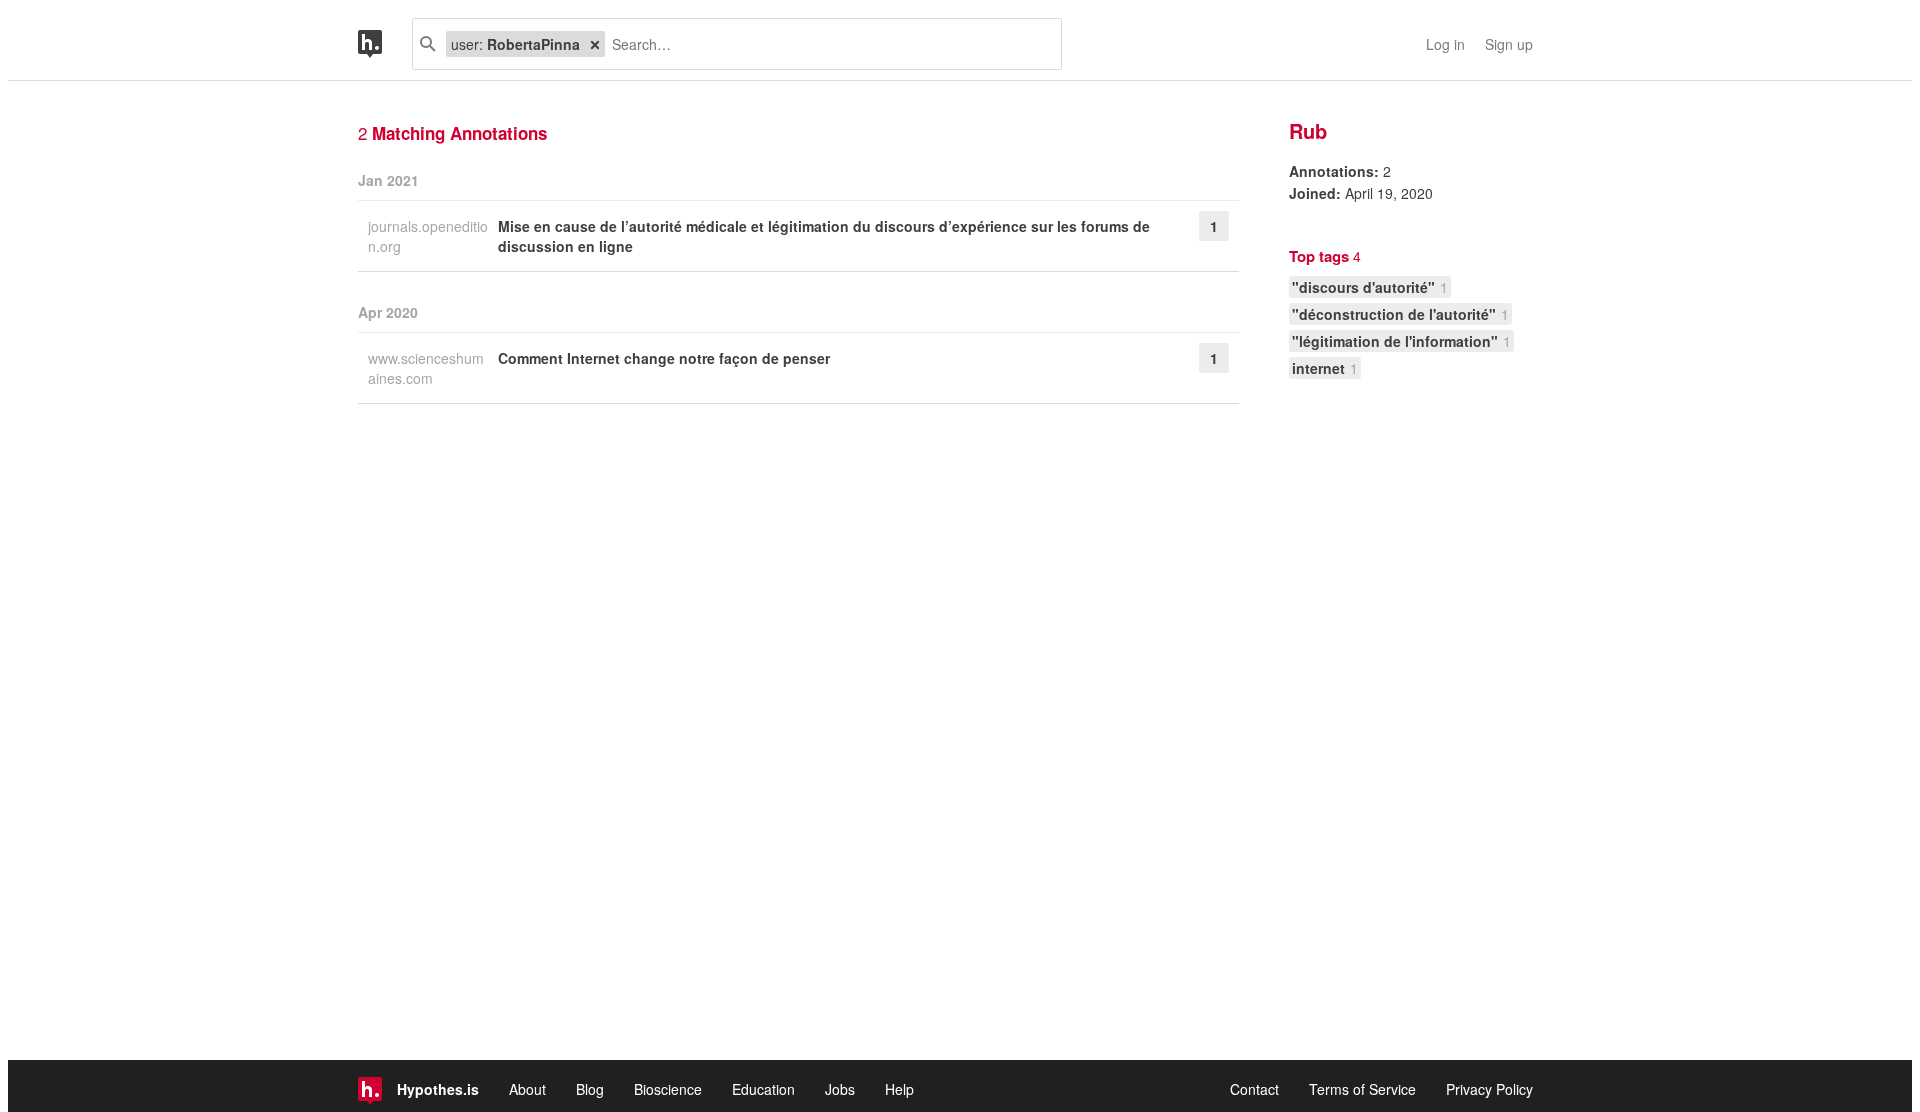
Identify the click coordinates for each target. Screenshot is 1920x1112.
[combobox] (825, 44)
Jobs (840, 1089)
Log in (1445, 44)
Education (763, 1089)
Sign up (1509, 44)
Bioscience (668, 1089)
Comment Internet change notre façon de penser (664, 358)
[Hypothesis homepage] (385, 44)
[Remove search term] (595, 44)
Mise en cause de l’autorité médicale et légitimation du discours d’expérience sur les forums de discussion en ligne (824, 236)
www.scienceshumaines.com (426, 368)
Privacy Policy (1489, 1089)
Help (899, 1089)
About (527, 1089)
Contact (1254, 1089)
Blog (590, 1089)
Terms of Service (1362, 1089)
